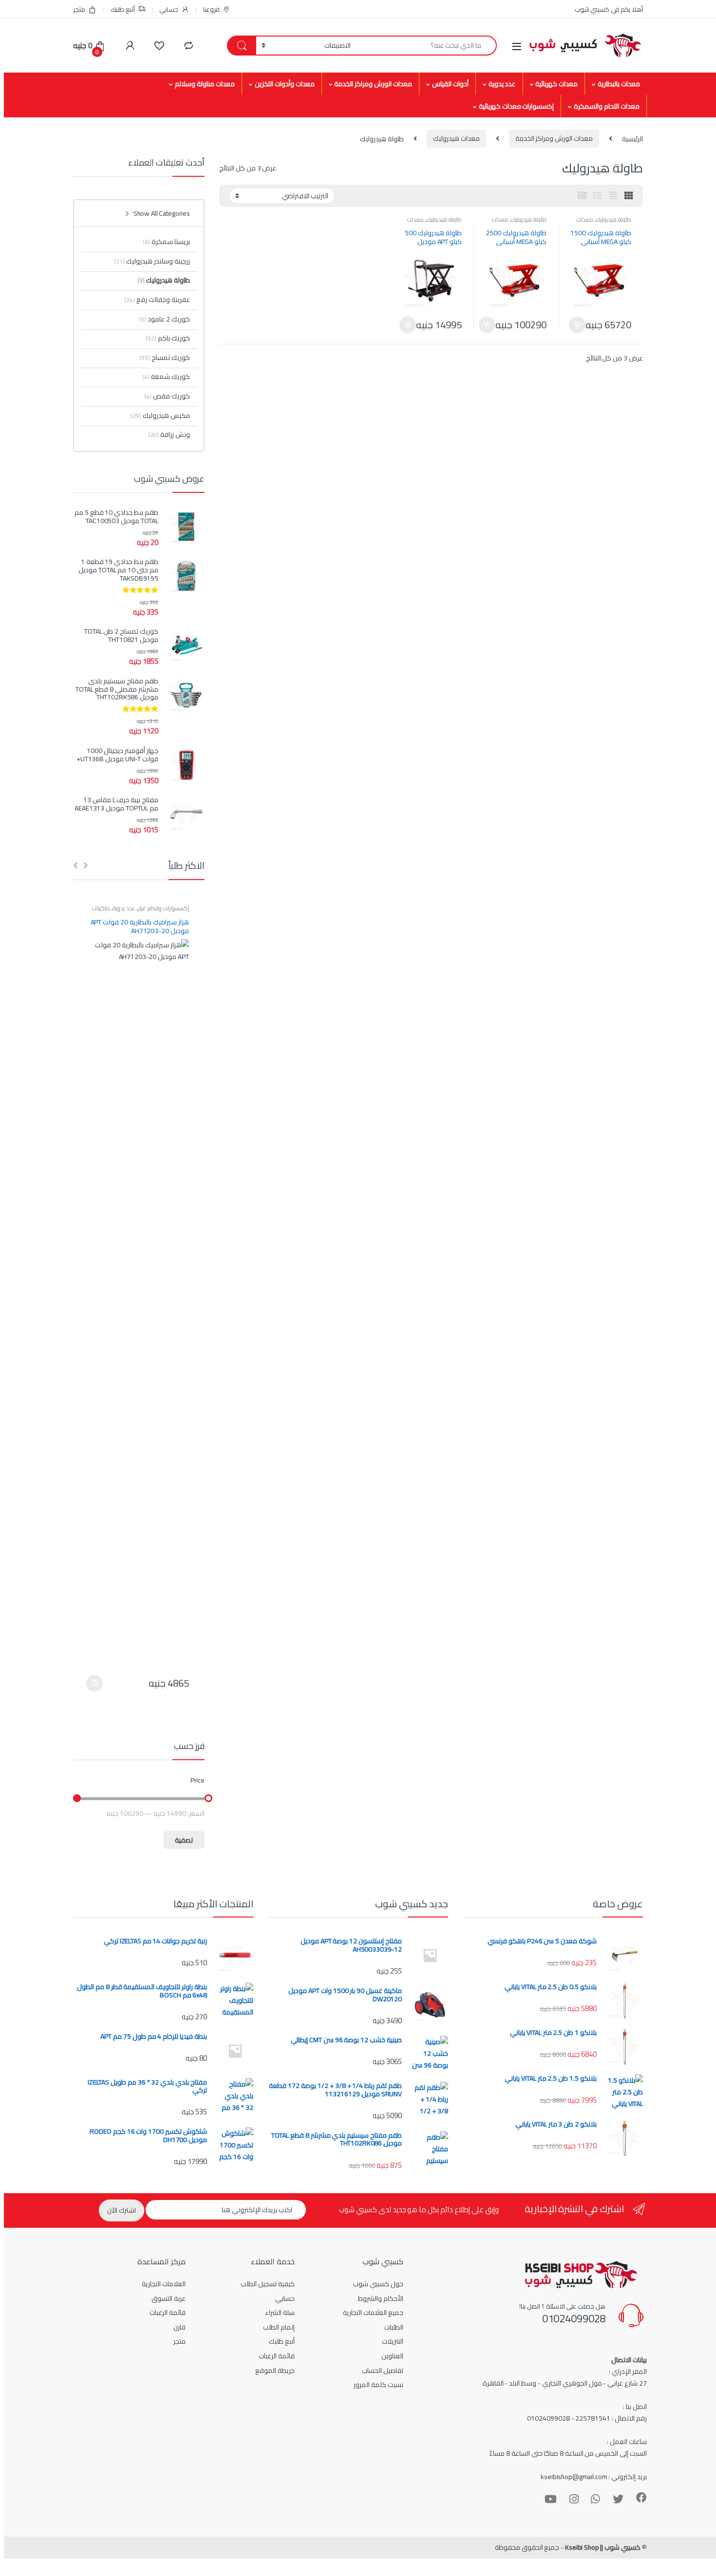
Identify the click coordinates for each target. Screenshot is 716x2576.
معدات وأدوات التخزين (285, 84)
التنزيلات (393, 2341)
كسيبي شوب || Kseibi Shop (603, 2547)
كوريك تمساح (165, 357)
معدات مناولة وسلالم (205, 84)
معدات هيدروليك (456, 138)
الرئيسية (632, 138)
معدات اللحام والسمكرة (607, 106)
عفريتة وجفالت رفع (157, 300)
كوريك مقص (167, 396)
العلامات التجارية (164, 2284)
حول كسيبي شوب (378, 2284)
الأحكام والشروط (381, 2298)
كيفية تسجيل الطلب (268, 2284)
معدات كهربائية (556, 84)
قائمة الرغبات (277, 2356)
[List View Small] (582, 196)
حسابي (169, 9)
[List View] (598, 196)
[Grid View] (629, 196)
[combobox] (426, 46)
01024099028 (574, 2318)
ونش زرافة (169, 434)
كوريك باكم (168, 338)
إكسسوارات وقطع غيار (164, 908)
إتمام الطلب (279, 2327)
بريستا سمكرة (166, 242)
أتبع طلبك (123, 9)
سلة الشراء (280, 2313)
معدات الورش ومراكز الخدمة (373, 84)
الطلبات (394, 2327)
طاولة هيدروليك (614, 219)
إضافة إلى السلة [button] (577, 325)
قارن (179, 2327)
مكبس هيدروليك (160, 415)
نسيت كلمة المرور (378, 2385)
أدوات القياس (450, 84)
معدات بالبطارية (619, 84)
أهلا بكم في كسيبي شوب (609, 9)
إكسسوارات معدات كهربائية (517, 106)
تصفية (184, 1840)
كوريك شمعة (166, 376)
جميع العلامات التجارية (373, 2313)
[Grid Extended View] (613, 196)
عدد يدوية (502, 84)
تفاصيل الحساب (383, 2370)
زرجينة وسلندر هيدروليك (152, 261)
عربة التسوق (169, 2298)
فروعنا (211, 9)
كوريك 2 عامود (164, 319)
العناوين (392, 2356)
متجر (79, 9)
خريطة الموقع (275, 2370)
